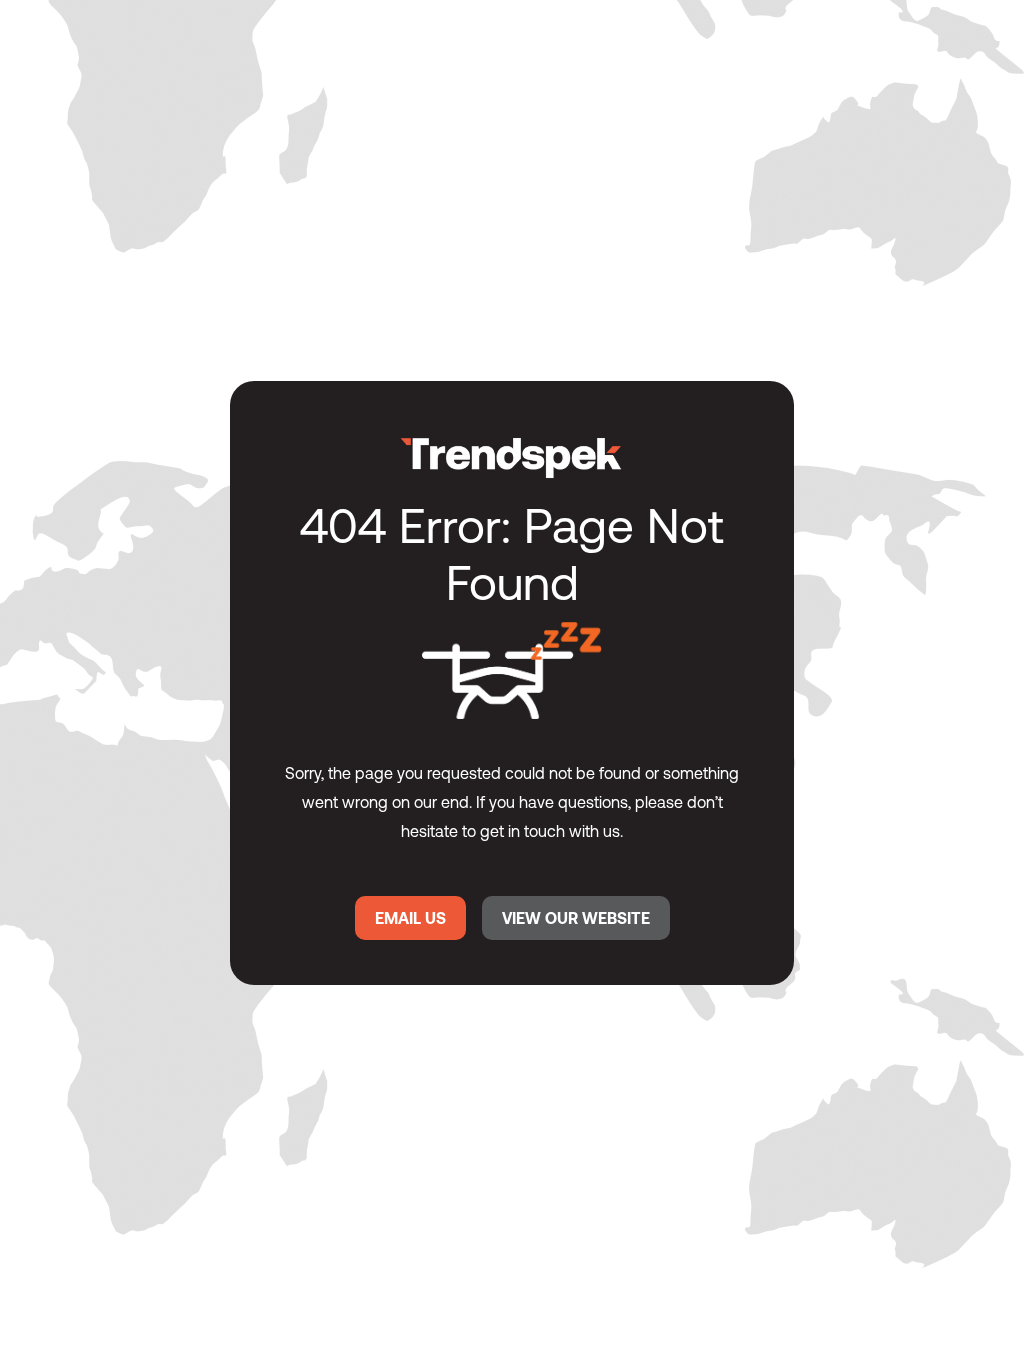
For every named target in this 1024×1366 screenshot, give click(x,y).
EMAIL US (410, 918)
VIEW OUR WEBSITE (576, 918)
